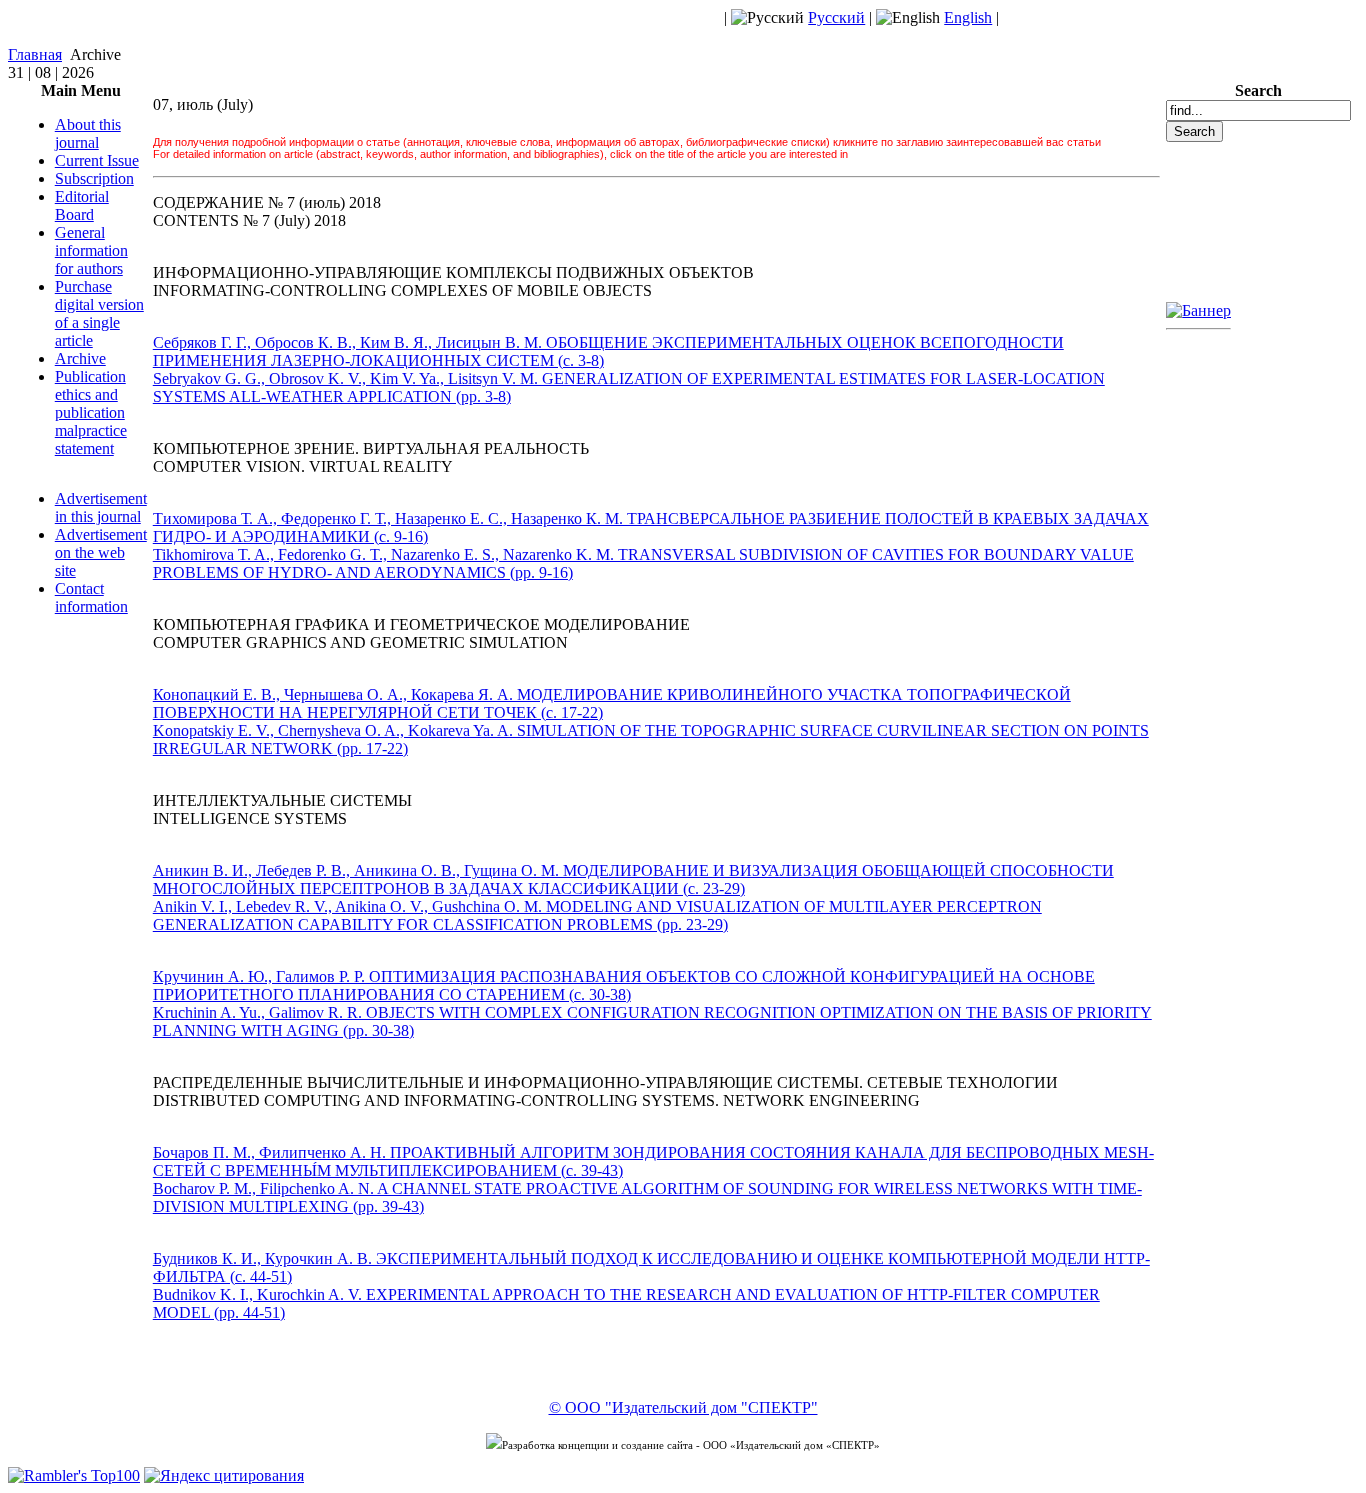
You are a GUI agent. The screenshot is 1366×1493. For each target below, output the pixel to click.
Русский (836, 17)
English (968, 17)
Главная (35, 54)
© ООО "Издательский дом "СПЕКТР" (683, 1407)
